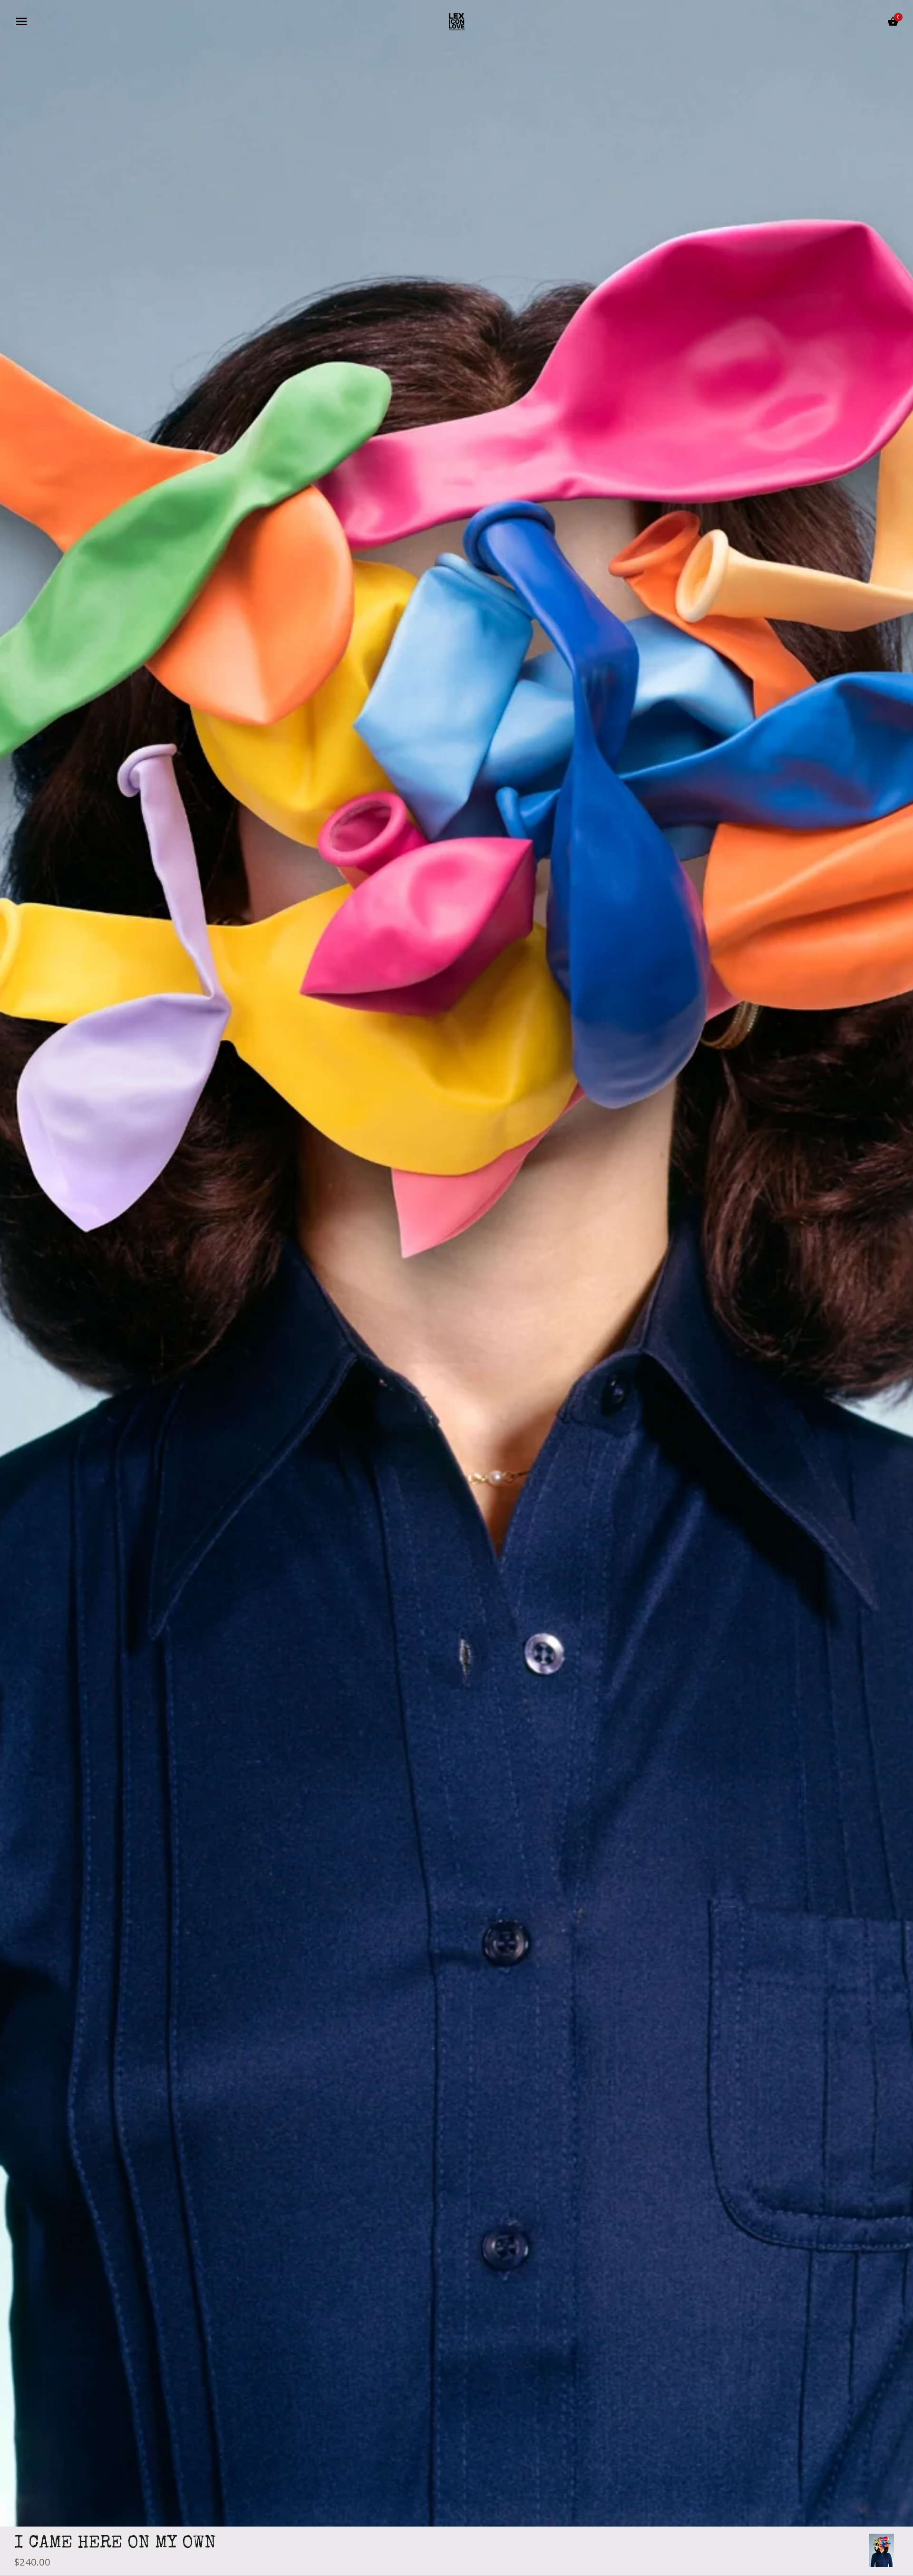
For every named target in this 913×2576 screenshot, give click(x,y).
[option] (881, 2550)
